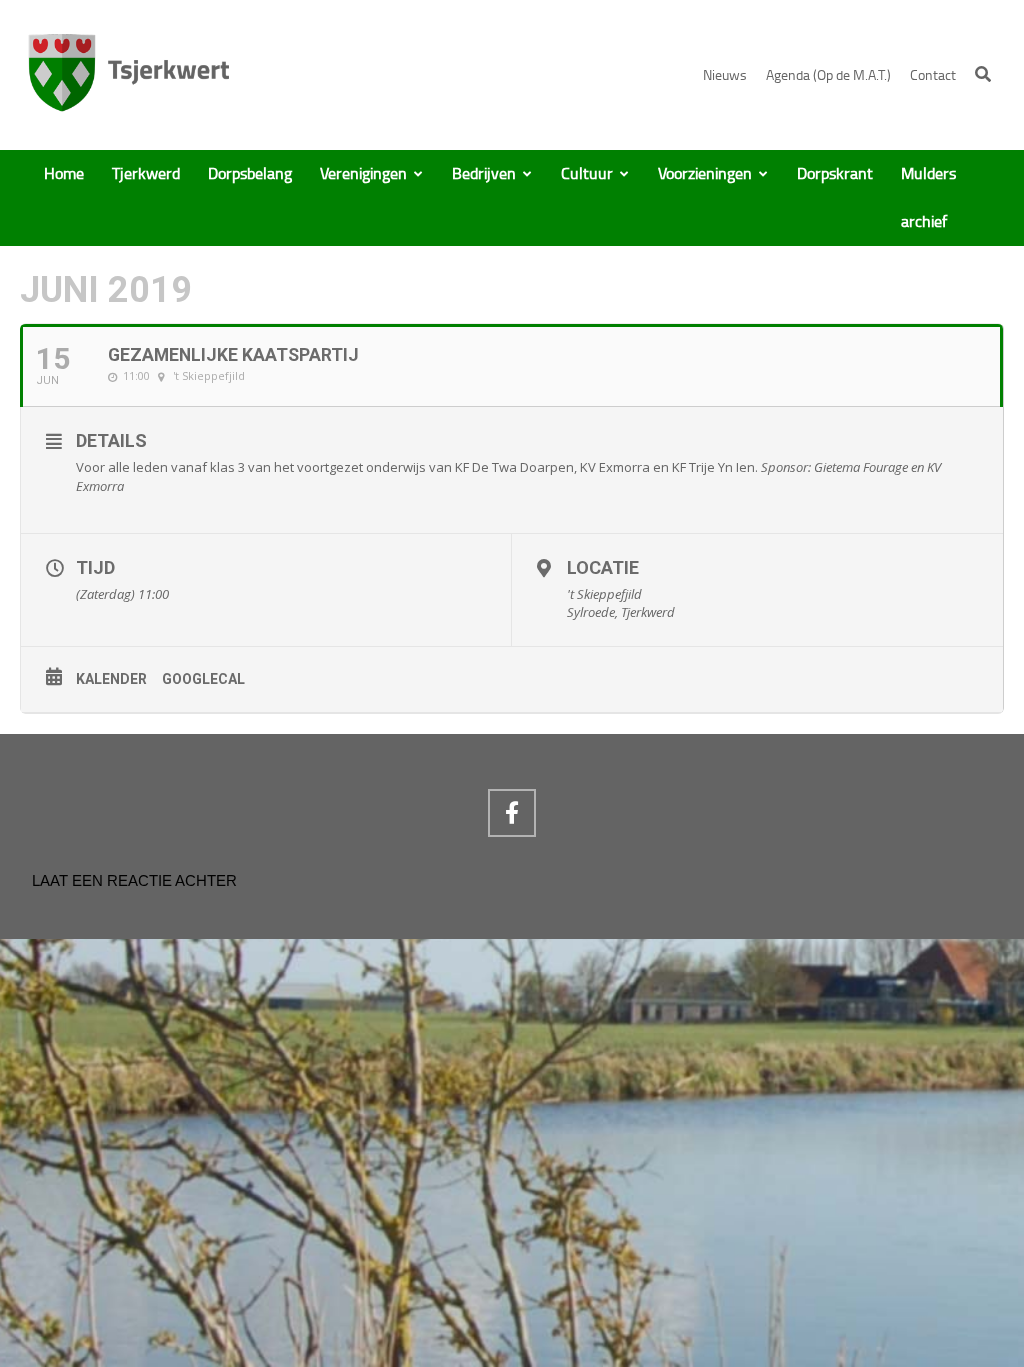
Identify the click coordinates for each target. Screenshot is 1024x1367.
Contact (933, 75)
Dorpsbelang (250, 174)
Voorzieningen (705, 174)
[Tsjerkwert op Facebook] (512, 813)
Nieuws (725, 75)
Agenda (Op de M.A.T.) (828, 75)
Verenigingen (363, 174)
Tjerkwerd (146, 174)
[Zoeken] (983, 74)
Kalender (111, 679)
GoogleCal (203, 679)
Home (64, 174)
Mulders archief (928, 198)
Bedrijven (484, 174)
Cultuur (587, 174)
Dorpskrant (835, 174)
